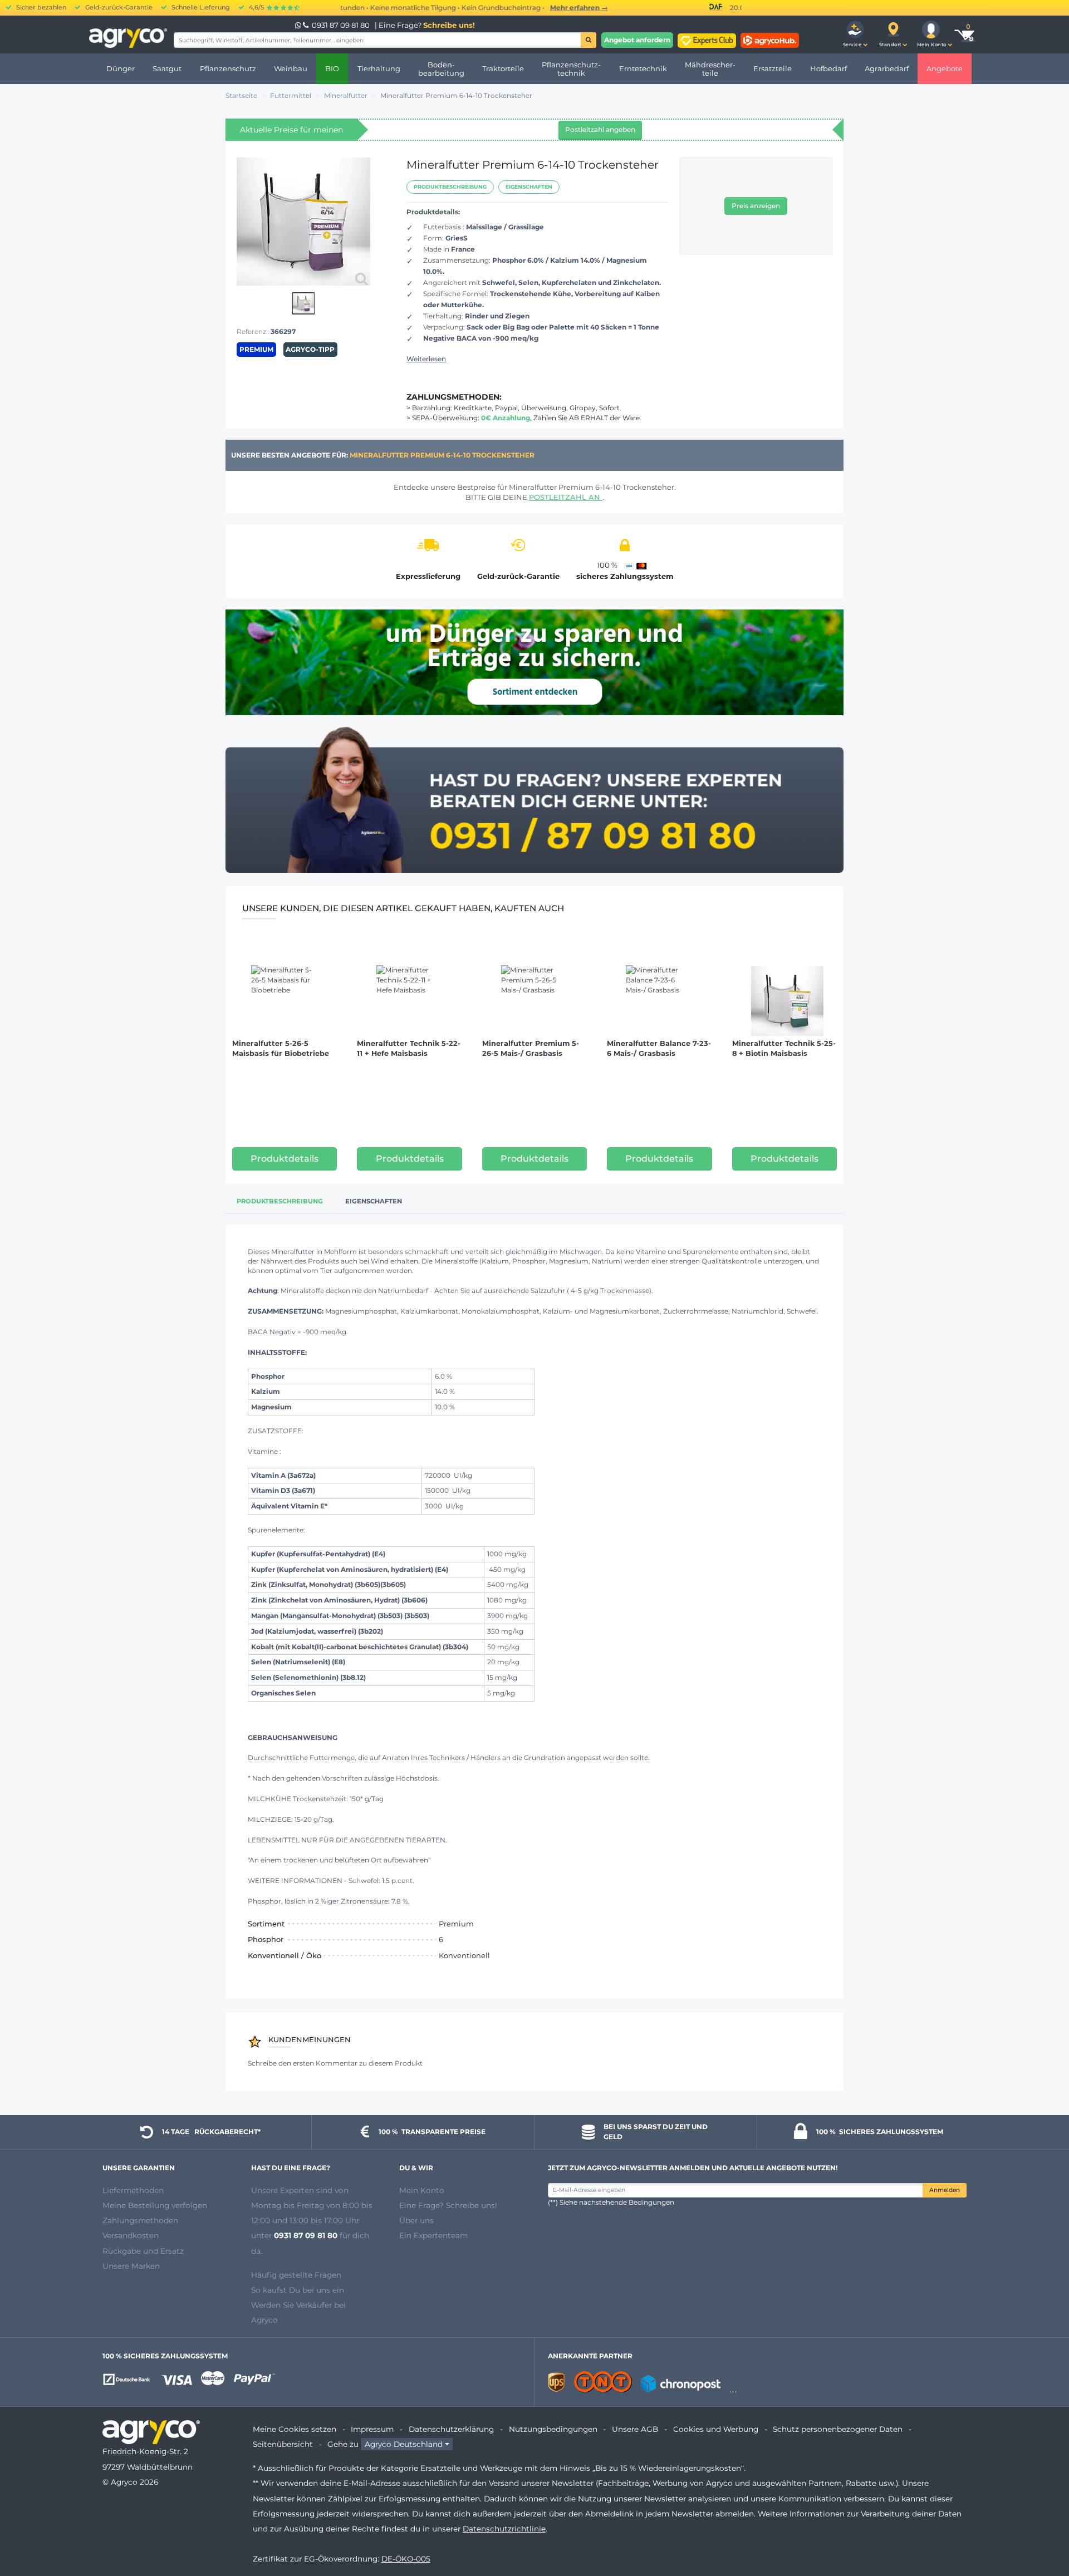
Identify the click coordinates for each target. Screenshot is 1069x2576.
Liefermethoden (133, 2190)
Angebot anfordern (637, 40)
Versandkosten (131, 2235)
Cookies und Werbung (716, 2429)
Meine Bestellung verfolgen (155, 2205)
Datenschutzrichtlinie (504, 2529)
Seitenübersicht (283, 2444)
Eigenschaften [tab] (374, 1201)
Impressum (372, 2429)
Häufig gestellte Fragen (296, 2275)
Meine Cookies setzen (295, 2429)
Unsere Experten (284, 2190)
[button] (855, 35)
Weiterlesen (426, 359)
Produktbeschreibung (450, 187)
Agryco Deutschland (404, 2444)
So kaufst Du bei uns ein (298, 2290)
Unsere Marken (131, 2266)
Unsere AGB (635, 2429)
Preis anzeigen (756, 206)
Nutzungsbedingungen (553, 2429)
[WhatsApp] (299, 25)
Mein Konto (422, 2190)
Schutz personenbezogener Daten (838, 2429)
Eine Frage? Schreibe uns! (448, 2205)
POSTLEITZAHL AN (566, 497)
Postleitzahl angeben (600, 129)
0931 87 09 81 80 (341, 25)
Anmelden (945, 2190)
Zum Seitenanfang (1041, 2528)
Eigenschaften (529, 187)
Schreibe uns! (449, 25)
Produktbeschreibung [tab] (280, 1201)
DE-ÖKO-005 (406, 2559)
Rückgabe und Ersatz (143, 2251)
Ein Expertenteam (433, 2235)
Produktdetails (285, 1159)
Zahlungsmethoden (140, 2220)
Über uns (416, 2220)
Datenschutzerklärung (451, 2429)
